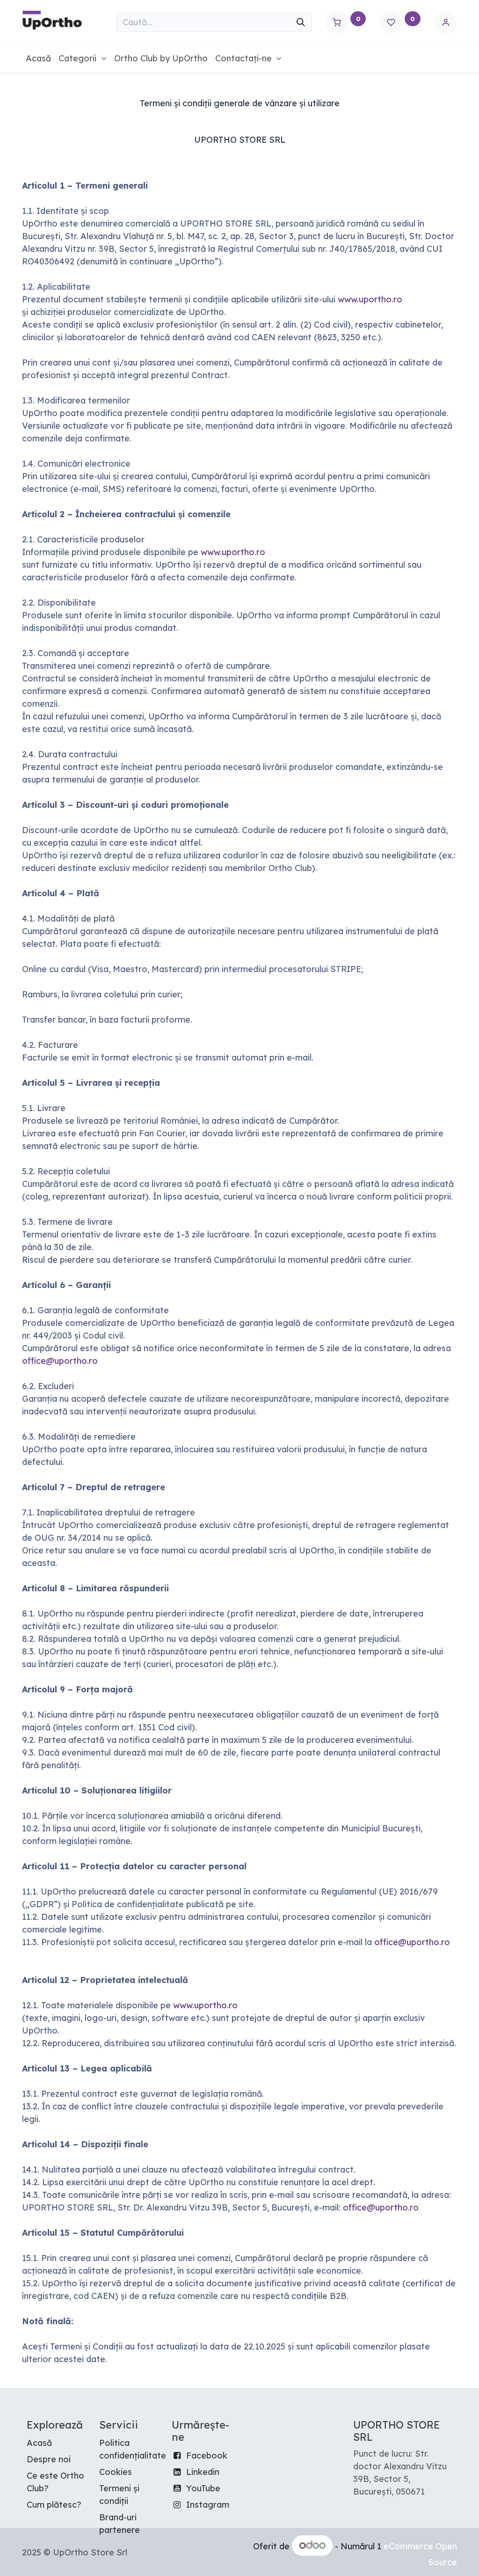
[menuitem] (38, 58)
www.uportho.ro (370, 299)
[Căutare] (301, 22)
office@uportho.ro (60, 1361)
